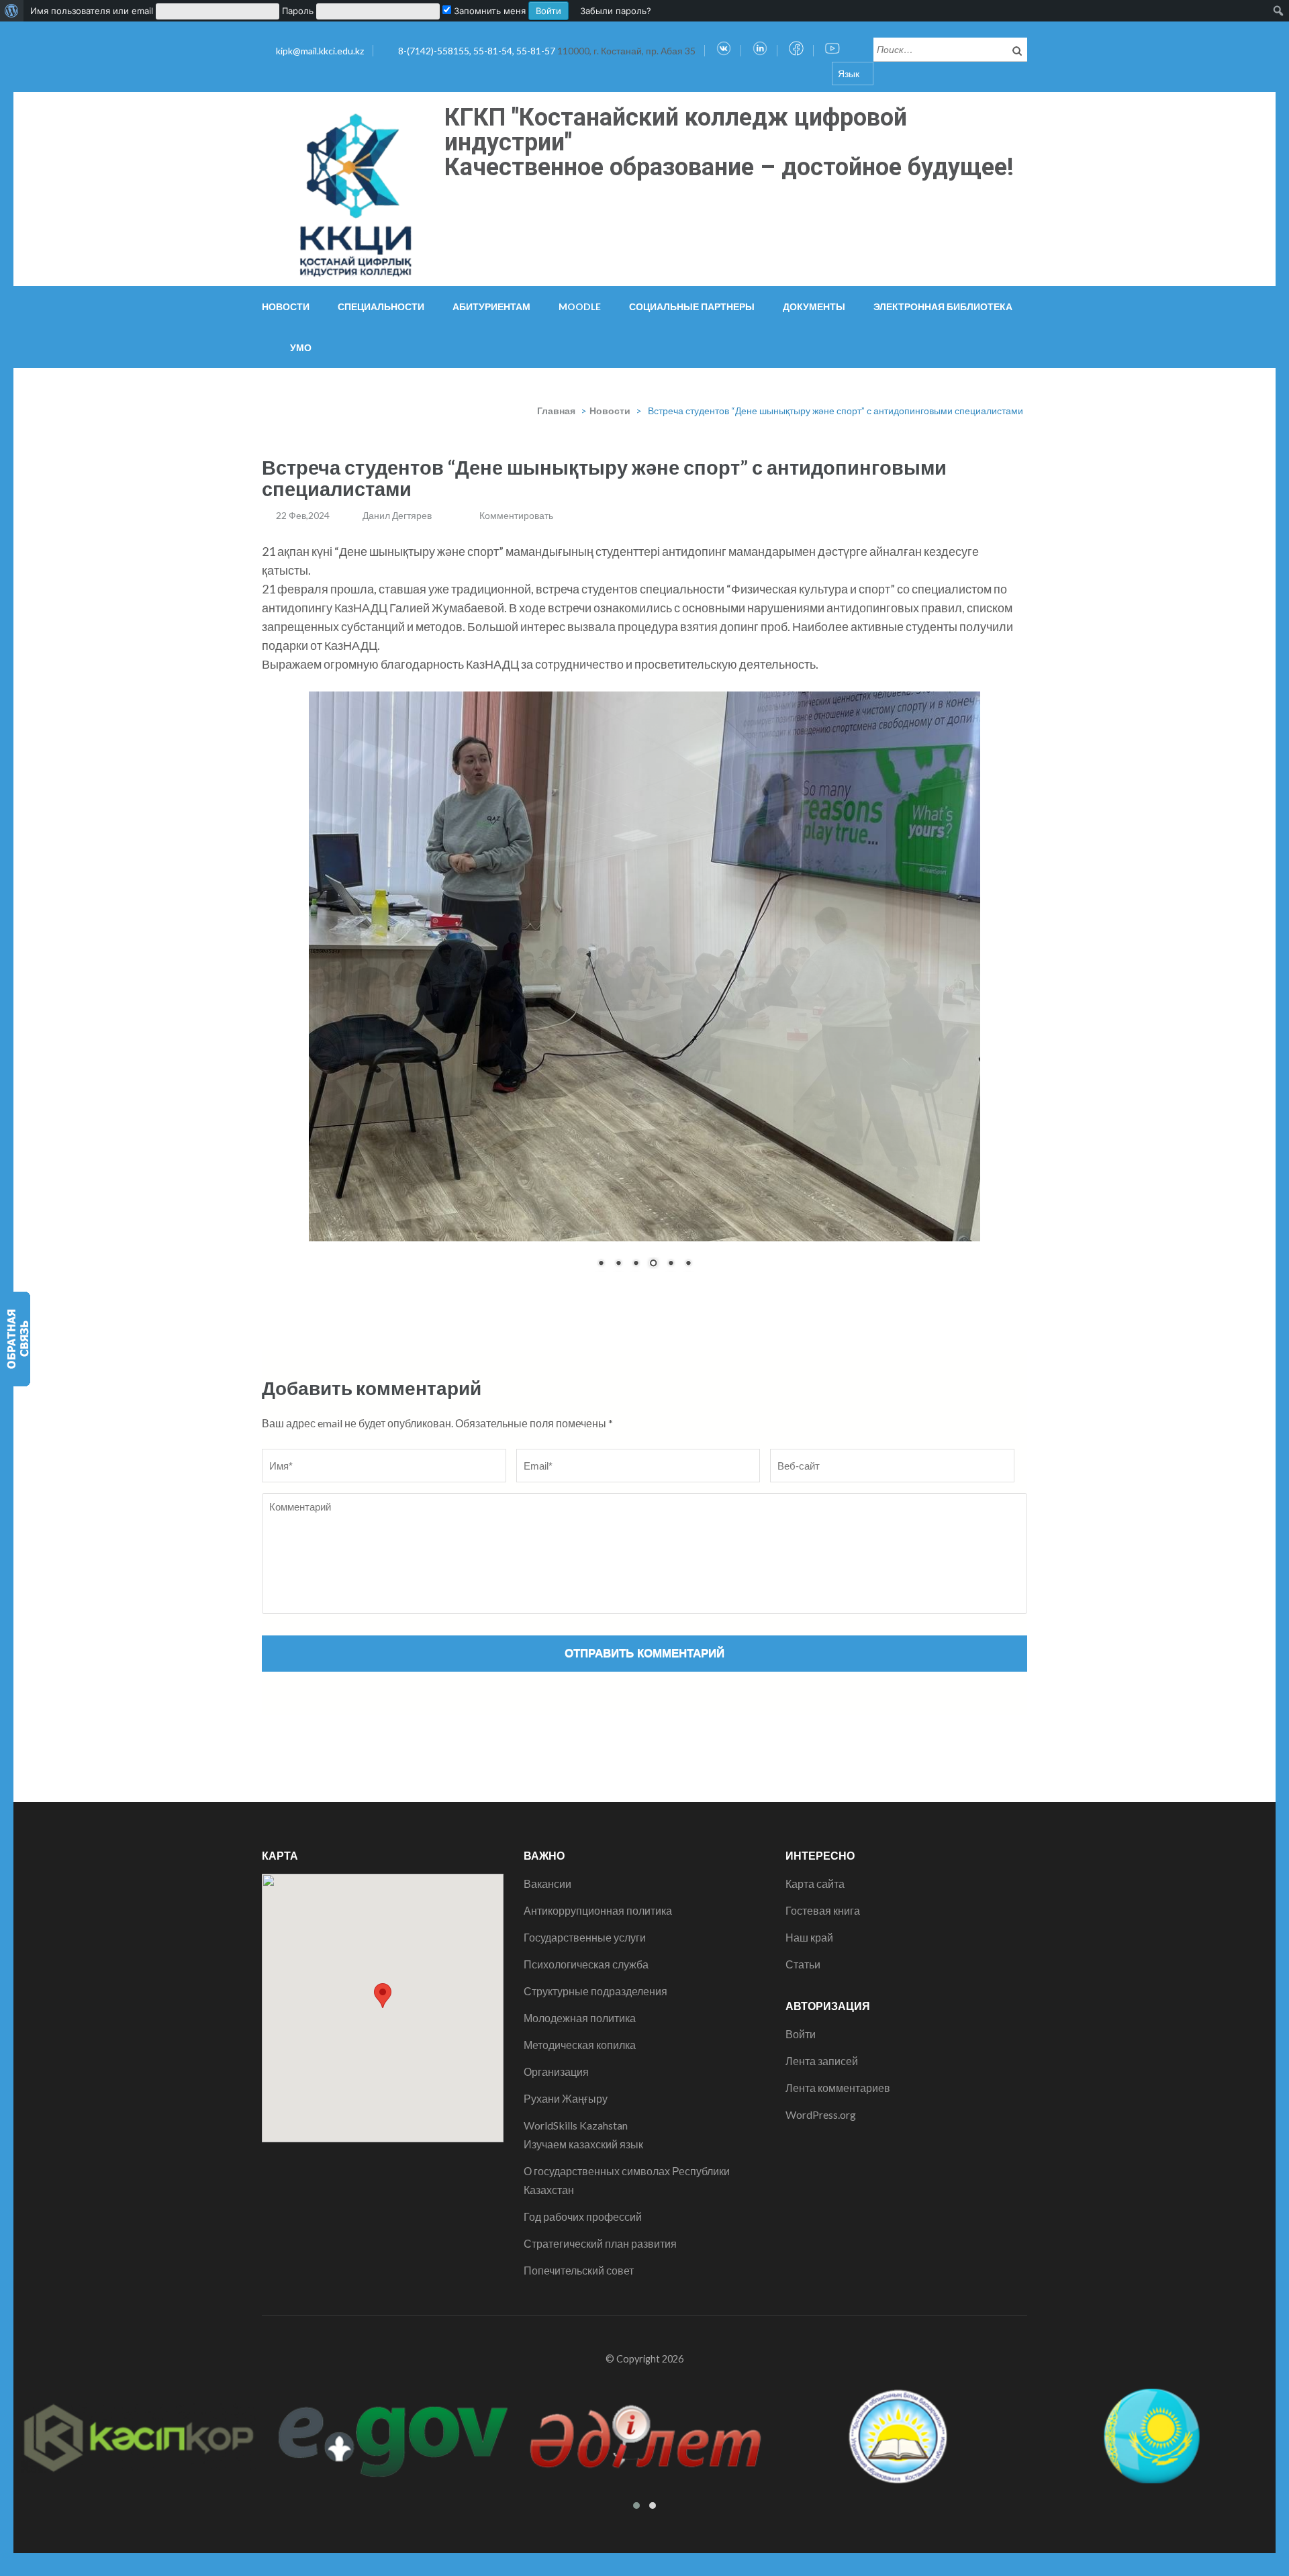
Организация (556, 2059)
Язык (849, 74)
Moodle (580, 306)
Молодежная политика (580, 2005)
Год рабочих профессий (583, 2204)
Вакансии (547, 1871)
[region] (644, 983)
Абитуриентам (491, 306)
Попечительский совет (579, 2257)
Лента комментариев (838, 2075)
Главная (556, 411)
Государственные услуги (585, 1924)
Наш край (809, 1924)
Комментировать (516, 515)
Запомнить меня (488, 11)
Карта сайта (815, 1871)
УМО (301, 347)
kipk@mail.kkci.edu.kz (320, 51)
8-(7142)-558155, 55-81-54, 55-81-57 (478, 51)
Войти (801, 2021)
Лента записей (822, 2048)
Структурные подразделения (595, 1978)
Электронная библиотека (943, 306)
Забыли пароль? (616, 11)
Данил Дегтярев (397, 515)
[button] (383, 1983)
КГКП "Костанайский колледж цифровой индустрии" (676, 130)
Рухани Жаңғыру (566, 2086)
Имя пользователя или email (92, 11)
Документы (814, 306)
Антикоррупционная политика (598, 1898)
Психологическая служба (586, 1951)
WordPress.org (821, 2102)
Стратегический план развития (600, 2231)
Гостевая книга (823, 1898)
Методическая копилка (580, 2032)
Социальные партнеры (692, 306)
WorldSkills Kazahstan (576, 2112)
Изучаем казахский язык (583, 2131)
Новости (286, 306)
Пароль (298, 11)
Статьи (803, 1951)
